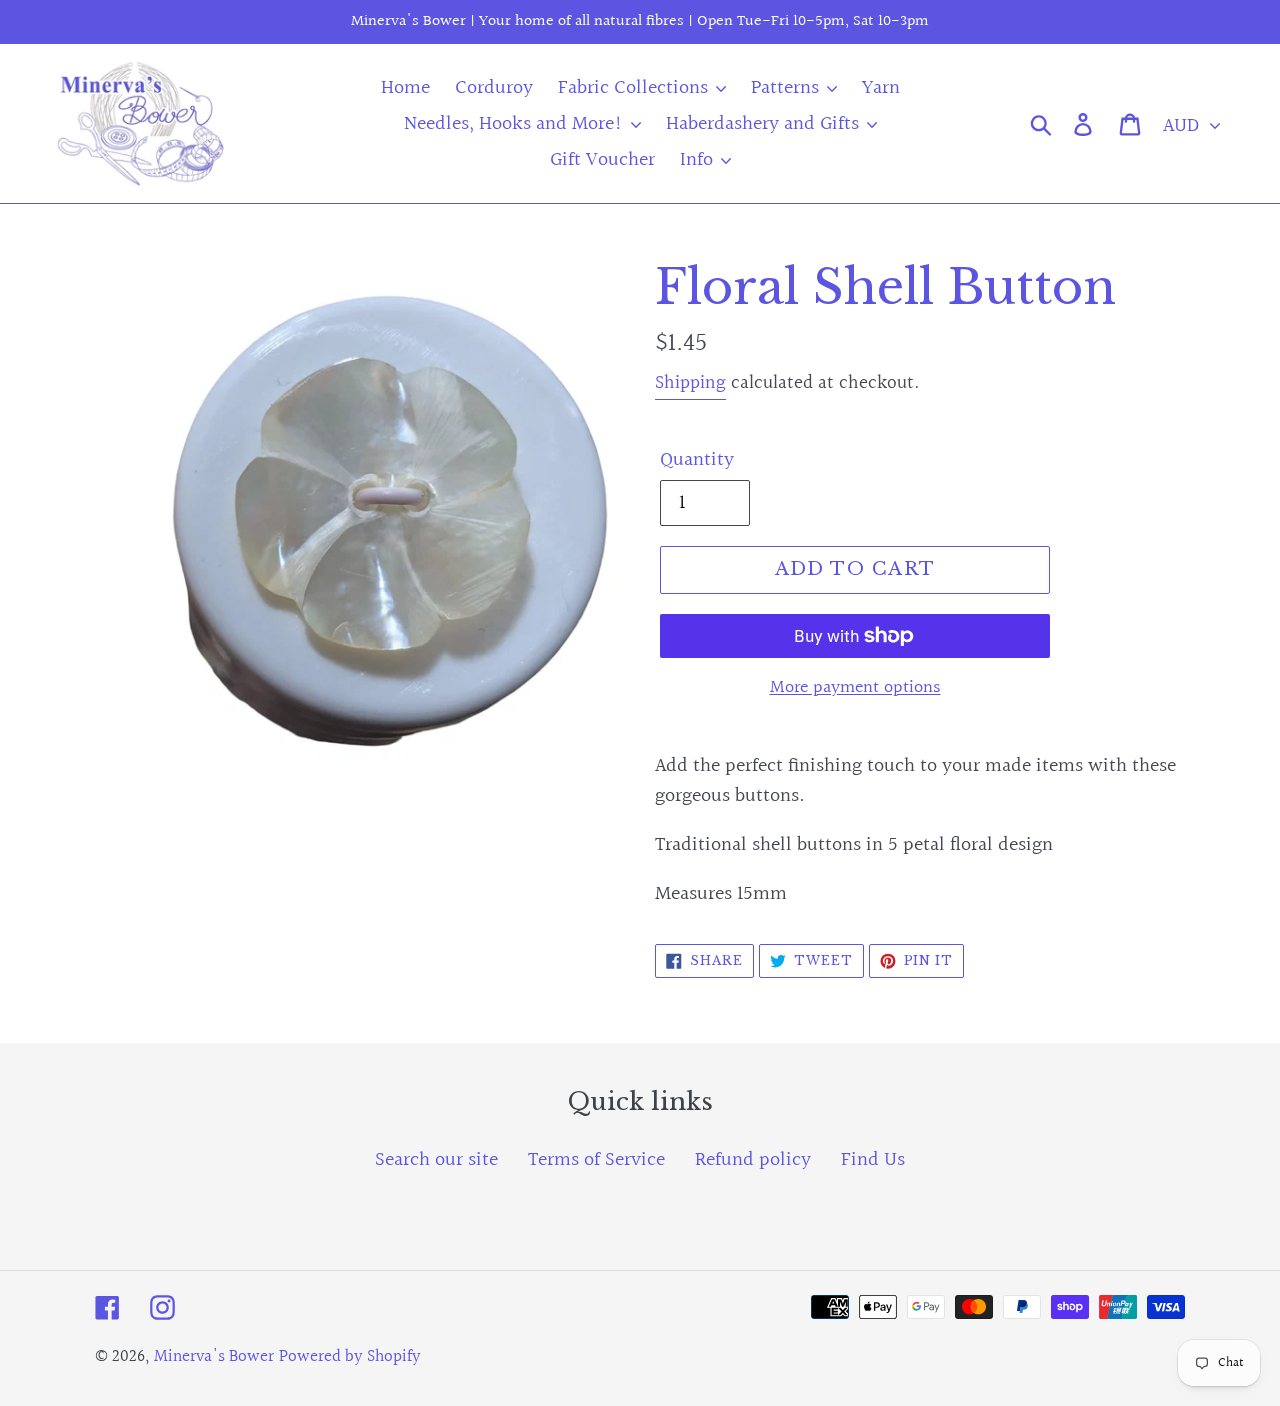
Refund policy (753, 1160)
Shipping (690, 383)
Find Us (873, 1160)
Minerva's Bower (214, 1356)
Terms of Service (596, 1160)
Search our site (436, 1160)
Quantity (697, 460)
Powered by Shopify (350, 1356)
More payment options (855, 687)
